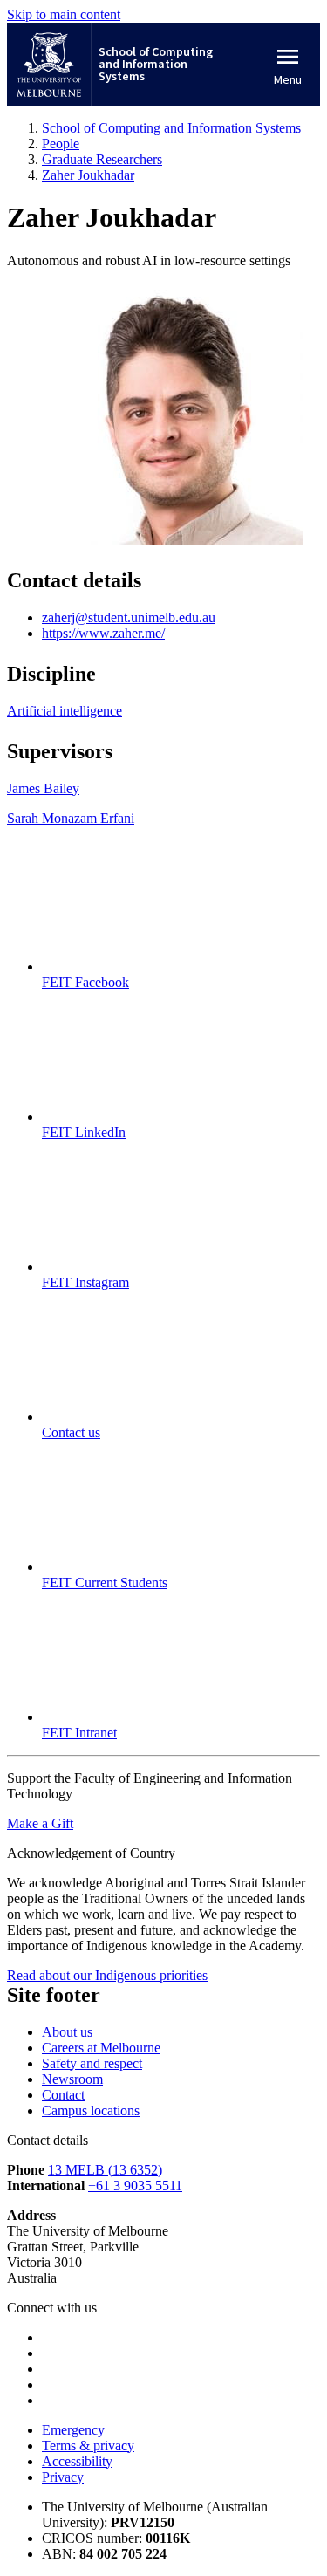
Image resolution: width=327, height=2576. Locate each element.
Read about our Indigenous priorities (107, 1975)
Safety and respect (92, 2063)
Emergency (73, 2430)
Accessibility (77, 2461)
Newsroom (72, 2079)
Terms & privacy (88, 2446)
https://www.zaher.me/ (103, 633)
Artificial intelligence (65, 711)
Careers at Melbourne (101, 2048)
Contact (63, 2095)
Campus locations (91, 2110)
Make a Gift (40, 1823)
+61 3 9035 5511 (135, 2185)
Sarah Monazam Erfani (71, 818)
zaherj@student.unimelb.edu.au (129, 617)
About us (67, 2032)
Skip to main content (64, 14)
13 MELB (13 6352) (105, 2170)
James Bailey (43, 788)
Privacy (63, 2477)
